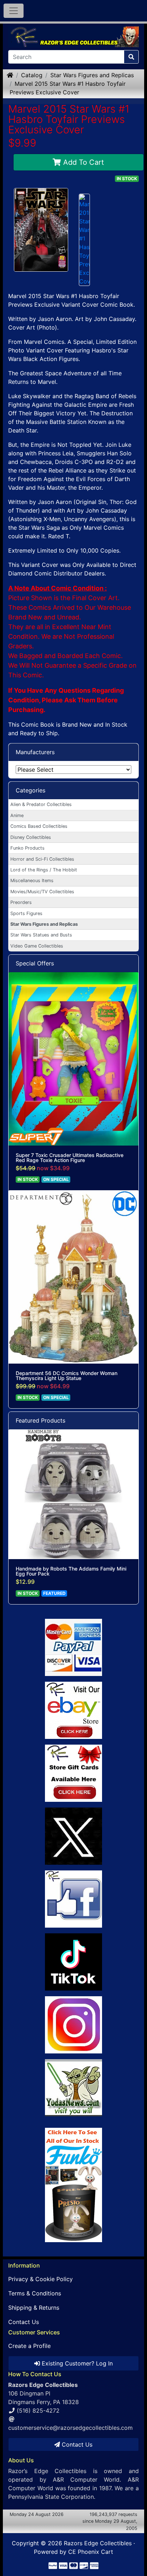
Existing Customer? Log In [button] (76, 2363)
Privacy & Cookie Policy (40, 2279)
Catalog (32, 75)
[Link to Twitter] (73, 1836)
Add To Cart (82, 162)
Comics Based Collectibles (39, 826)
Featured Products (40, 1420)
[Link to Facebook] (73, 1899)
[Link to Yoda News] (73, 2088)
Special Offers (35, 963)
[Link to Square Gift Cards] (73, 1773)
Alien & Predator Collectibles (41, 804)
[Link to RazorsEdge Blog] (73, 1962)
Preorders (21, 902)
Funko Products (27, 848)
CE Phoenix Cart (91, 2552)
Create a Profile (29, 2346)
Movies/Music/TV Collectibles (42, 892)
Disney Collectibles (31, 837)
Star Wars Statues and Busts (41, 935)
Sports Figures (26, 913)
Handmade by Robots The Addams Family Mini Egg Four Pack (71, 1571)
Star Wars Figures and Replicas (92, 75)
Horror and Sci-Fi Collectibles (42, 859)
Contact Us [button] (76, 2444)
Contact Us (24, 2322)
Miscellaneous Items (32, 881)
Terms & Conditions (35, 2293)
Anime (17, 815)
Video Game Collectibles (37, 946)
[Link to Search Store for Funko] (73, 2185)
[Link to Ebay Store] (73, 1710)
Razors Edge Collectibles (98, 2543)
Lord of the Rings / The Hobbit (44, 870)
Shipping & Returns (34, 2308)
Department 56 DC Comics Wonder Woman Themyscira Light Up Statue (67, 1376)
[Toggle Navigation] (14, 11)
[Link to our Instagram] (73, 2025)
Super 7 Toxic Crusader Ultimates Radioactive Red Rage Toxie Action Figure (70, 1158)
